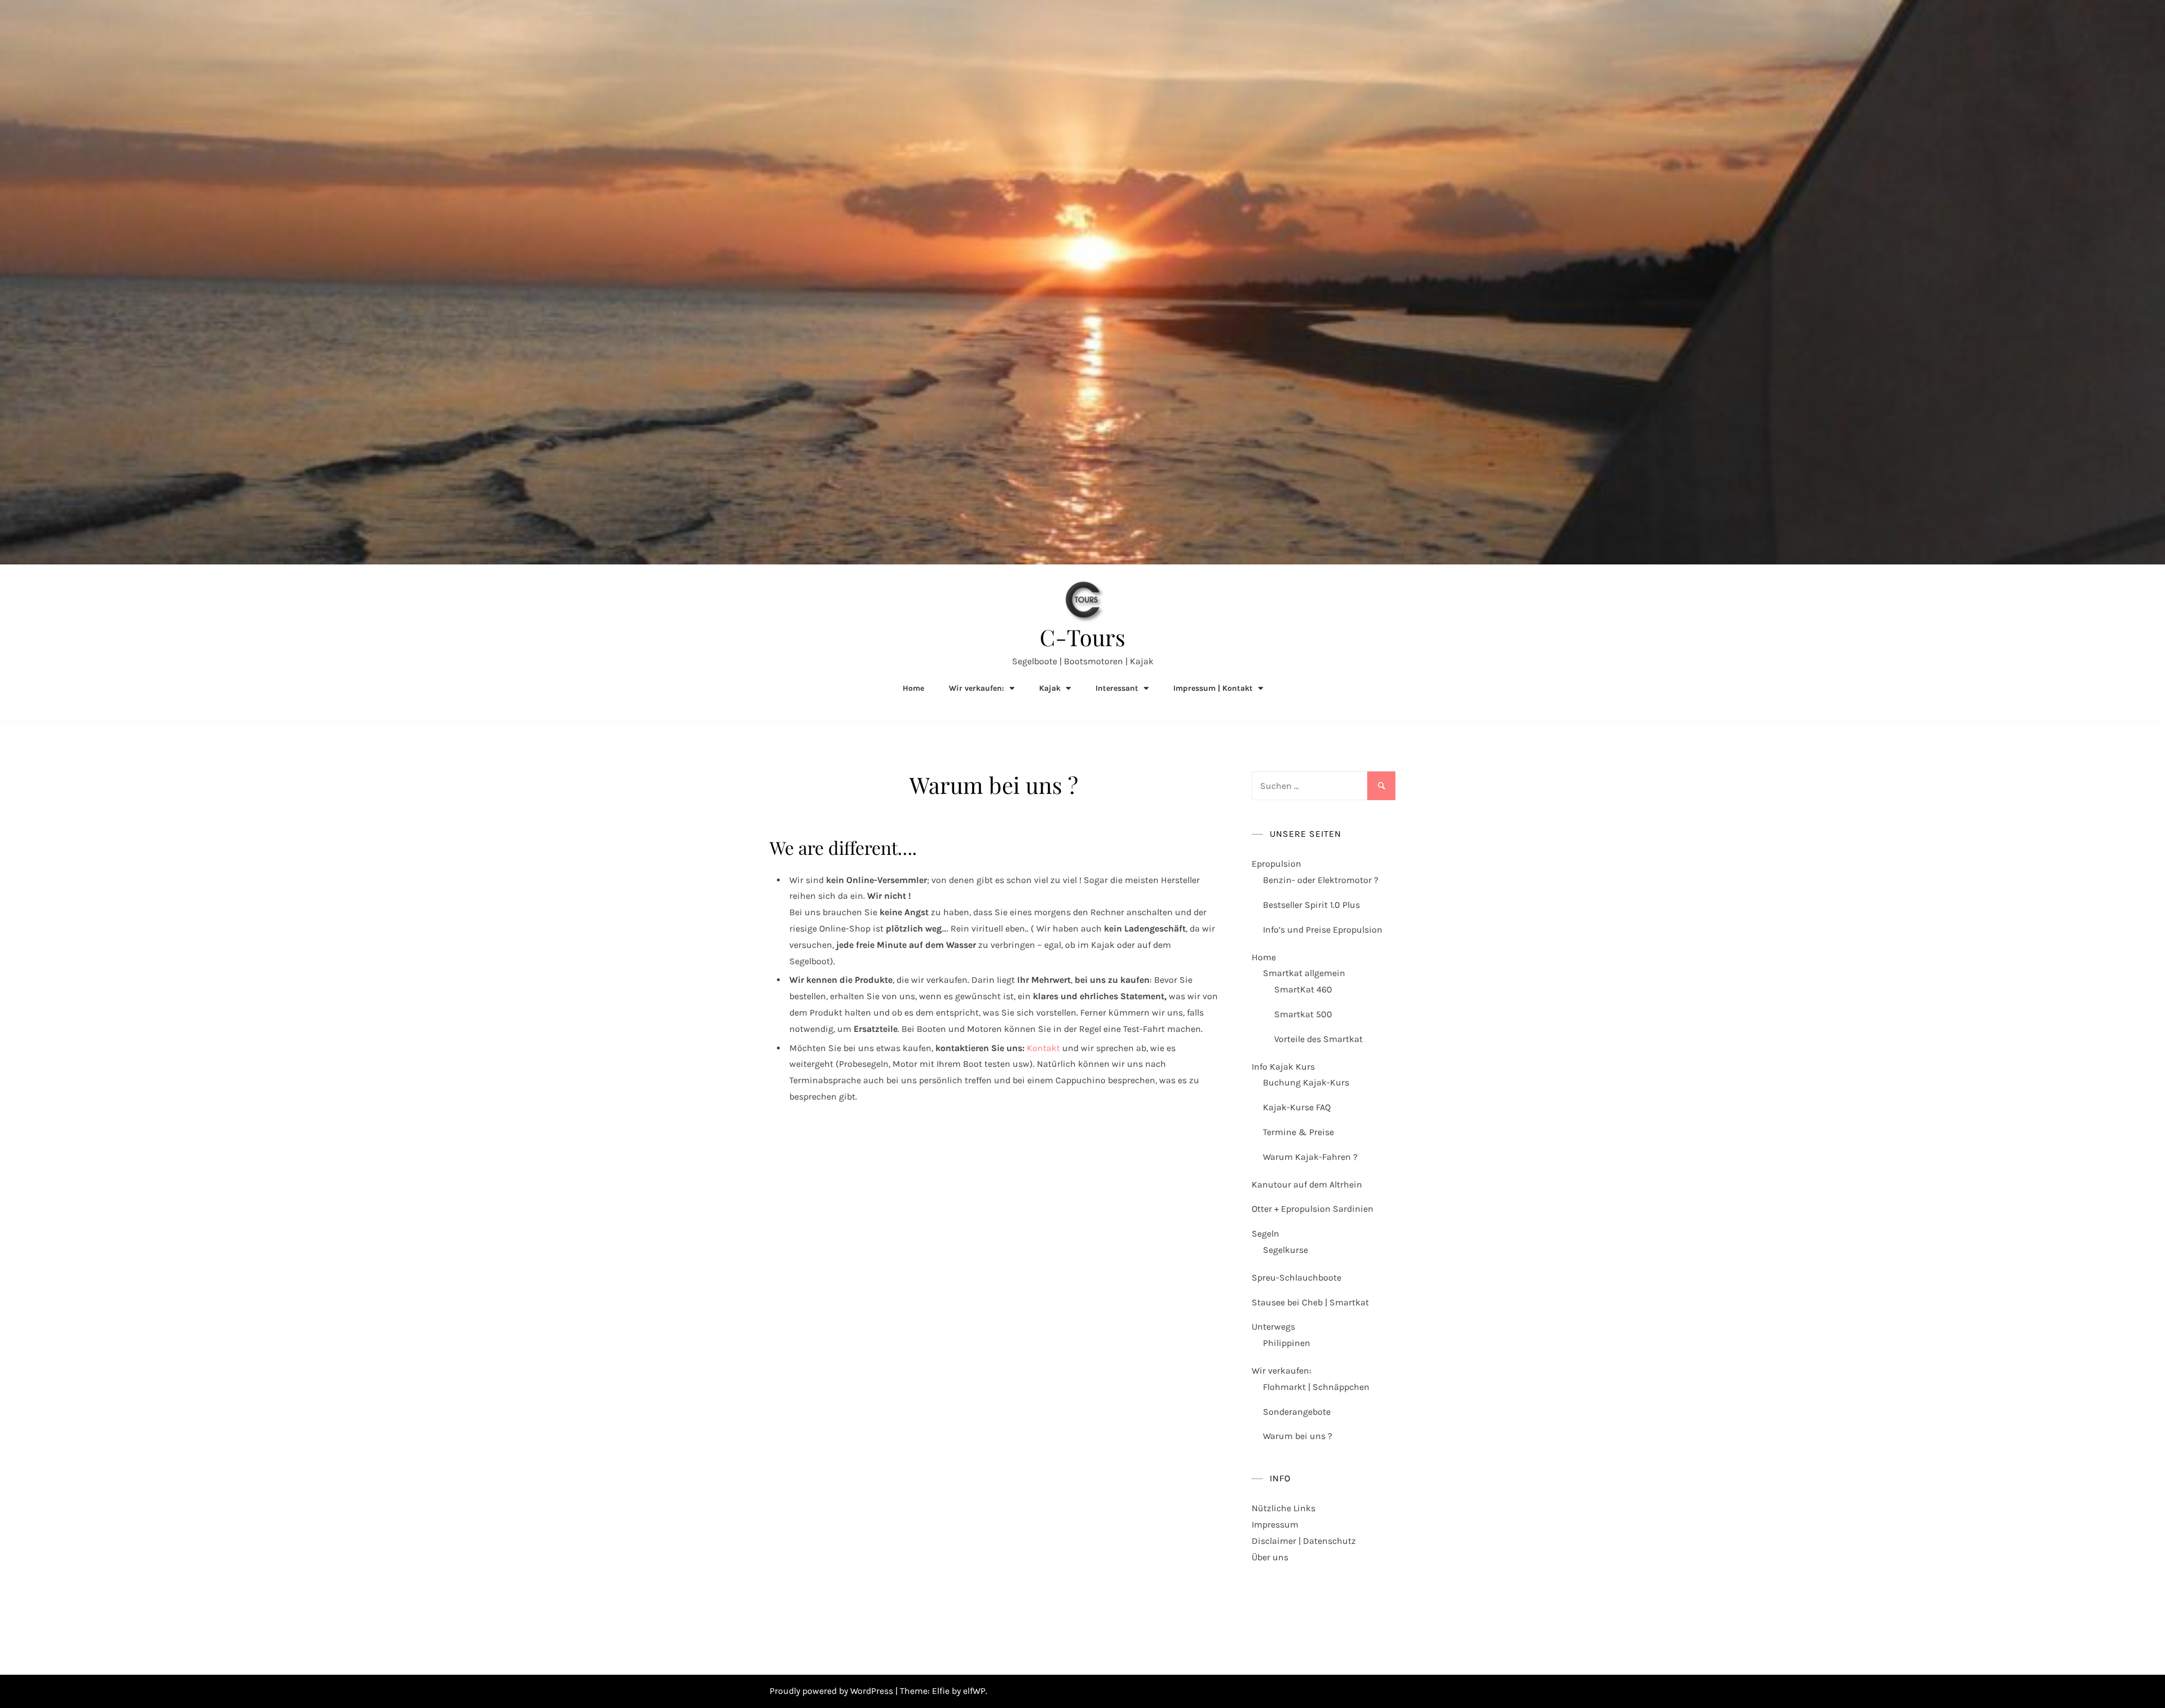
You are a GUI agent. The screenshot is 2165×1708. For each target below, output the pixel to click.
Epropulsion (1276, 864)
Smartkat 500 (1303, 1014)
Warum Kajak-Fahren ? (1310, 1157)
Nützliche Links (1283, 1508)
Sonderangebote (1297, 1412)
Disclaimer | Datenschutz (1304, 1541)
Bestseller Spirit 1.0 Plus (1311, 905)
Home (913, 688)
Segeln (1265, 1233)
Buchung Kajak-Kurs (1306, 1082)
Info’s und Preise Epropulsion (1323, 930)
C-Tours (1082, 637)
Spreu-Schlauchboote (1296, 1277)
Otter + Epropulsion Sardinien (1313, 1209)
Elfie (941, 1691)
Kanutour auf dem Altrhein (1307, 1184)
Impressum (1275, 1524)
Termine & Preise (1298, 1132)
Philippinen (1287, 1343)
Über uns (1270, 1557)
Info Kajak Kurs (1283, 1067)
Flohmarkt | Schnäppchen (1316, 1387)
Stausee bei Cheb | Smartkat (1310, 1302)
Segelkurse (1285, 1250)
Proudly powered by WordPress (832, 1691)
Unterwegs (1273, 1327)
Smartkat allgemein (1304, 973)
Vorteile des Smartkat (1318, 1039)
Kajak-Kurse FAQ (1297, 1107)
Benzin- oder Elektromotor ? (1321, 880)
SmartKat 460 (1303, 989)
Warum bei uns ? (1298, 1436)
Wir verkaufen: (1282, 1371)
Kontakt (1043, 1048)
